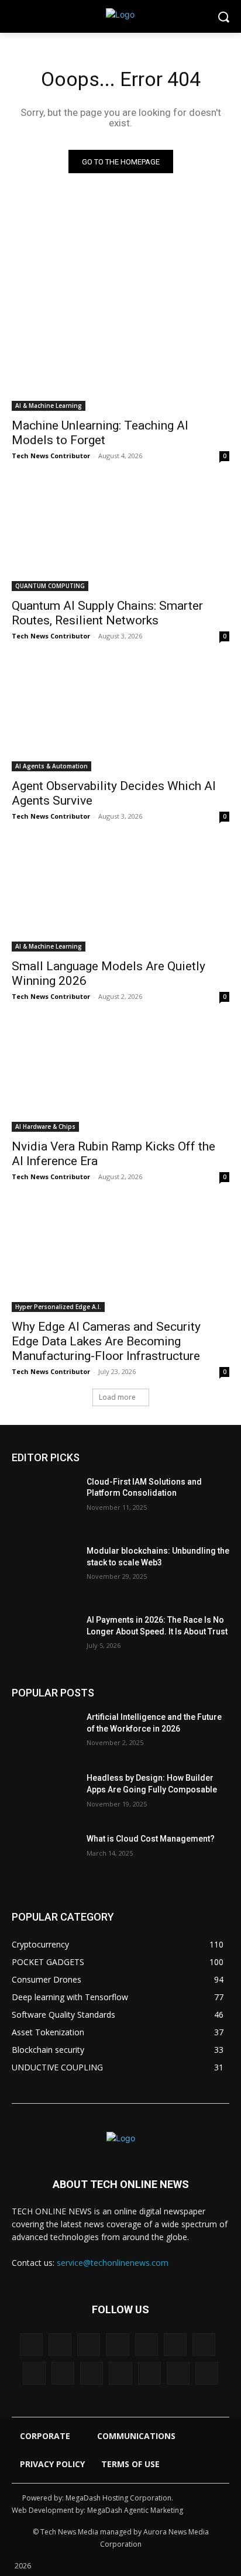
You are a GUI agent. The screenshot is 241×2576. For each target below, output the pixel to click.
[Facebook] (89, 2345)
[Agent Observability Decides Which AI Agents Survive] (120, 717)
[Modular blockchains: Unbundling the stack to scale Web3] (44, 1568)
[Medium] (34, 2373)
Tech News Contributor (51, 456)
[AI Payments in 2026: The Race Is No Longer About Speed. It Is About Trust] (44, 1637)
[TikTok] (92, 2373)
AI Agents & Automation (51, 766)
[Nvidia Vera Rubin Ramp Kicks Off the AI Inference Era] (120, 1077)
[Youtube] (207, 2373)
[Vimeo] (149, 2373)
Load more (117, 1397)
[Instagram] (175, 2345)
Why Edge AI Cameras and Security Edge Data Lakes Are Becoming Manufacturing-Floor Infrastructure (106, 1341)
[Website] (178, 2373)
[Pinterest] (63, 2373)
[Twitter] (120, 2373)
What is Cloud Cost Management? (151, 1839)
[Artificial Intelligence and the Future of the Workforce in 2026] (44, 1734)
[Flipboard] (147, 2345)
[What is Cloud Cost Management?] (44, 1856)
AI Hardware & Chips (45, 1126)
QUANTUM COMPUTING (50, 586)
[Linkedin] (204, 2345)
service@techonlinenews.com (113, 2263)
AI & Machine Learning (49, 406)
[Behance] (31, 2345)
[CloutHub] (60, 2345)
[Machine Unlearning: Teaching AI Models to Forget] (120, 356)
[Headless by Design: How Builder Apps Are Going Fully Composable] (44, 1795)
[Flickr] (117, 2345)
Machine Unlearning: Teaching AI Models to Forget (100, 433)
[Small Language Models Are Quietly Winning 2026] (120, 897)
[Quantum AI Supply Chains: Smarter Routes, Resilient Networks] (120, 537)
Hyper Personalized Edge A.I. (58, 1307)
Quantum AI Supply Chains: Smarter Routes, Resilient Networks (107, 613)
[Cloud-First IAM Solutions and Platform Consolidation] (44, 1499)
